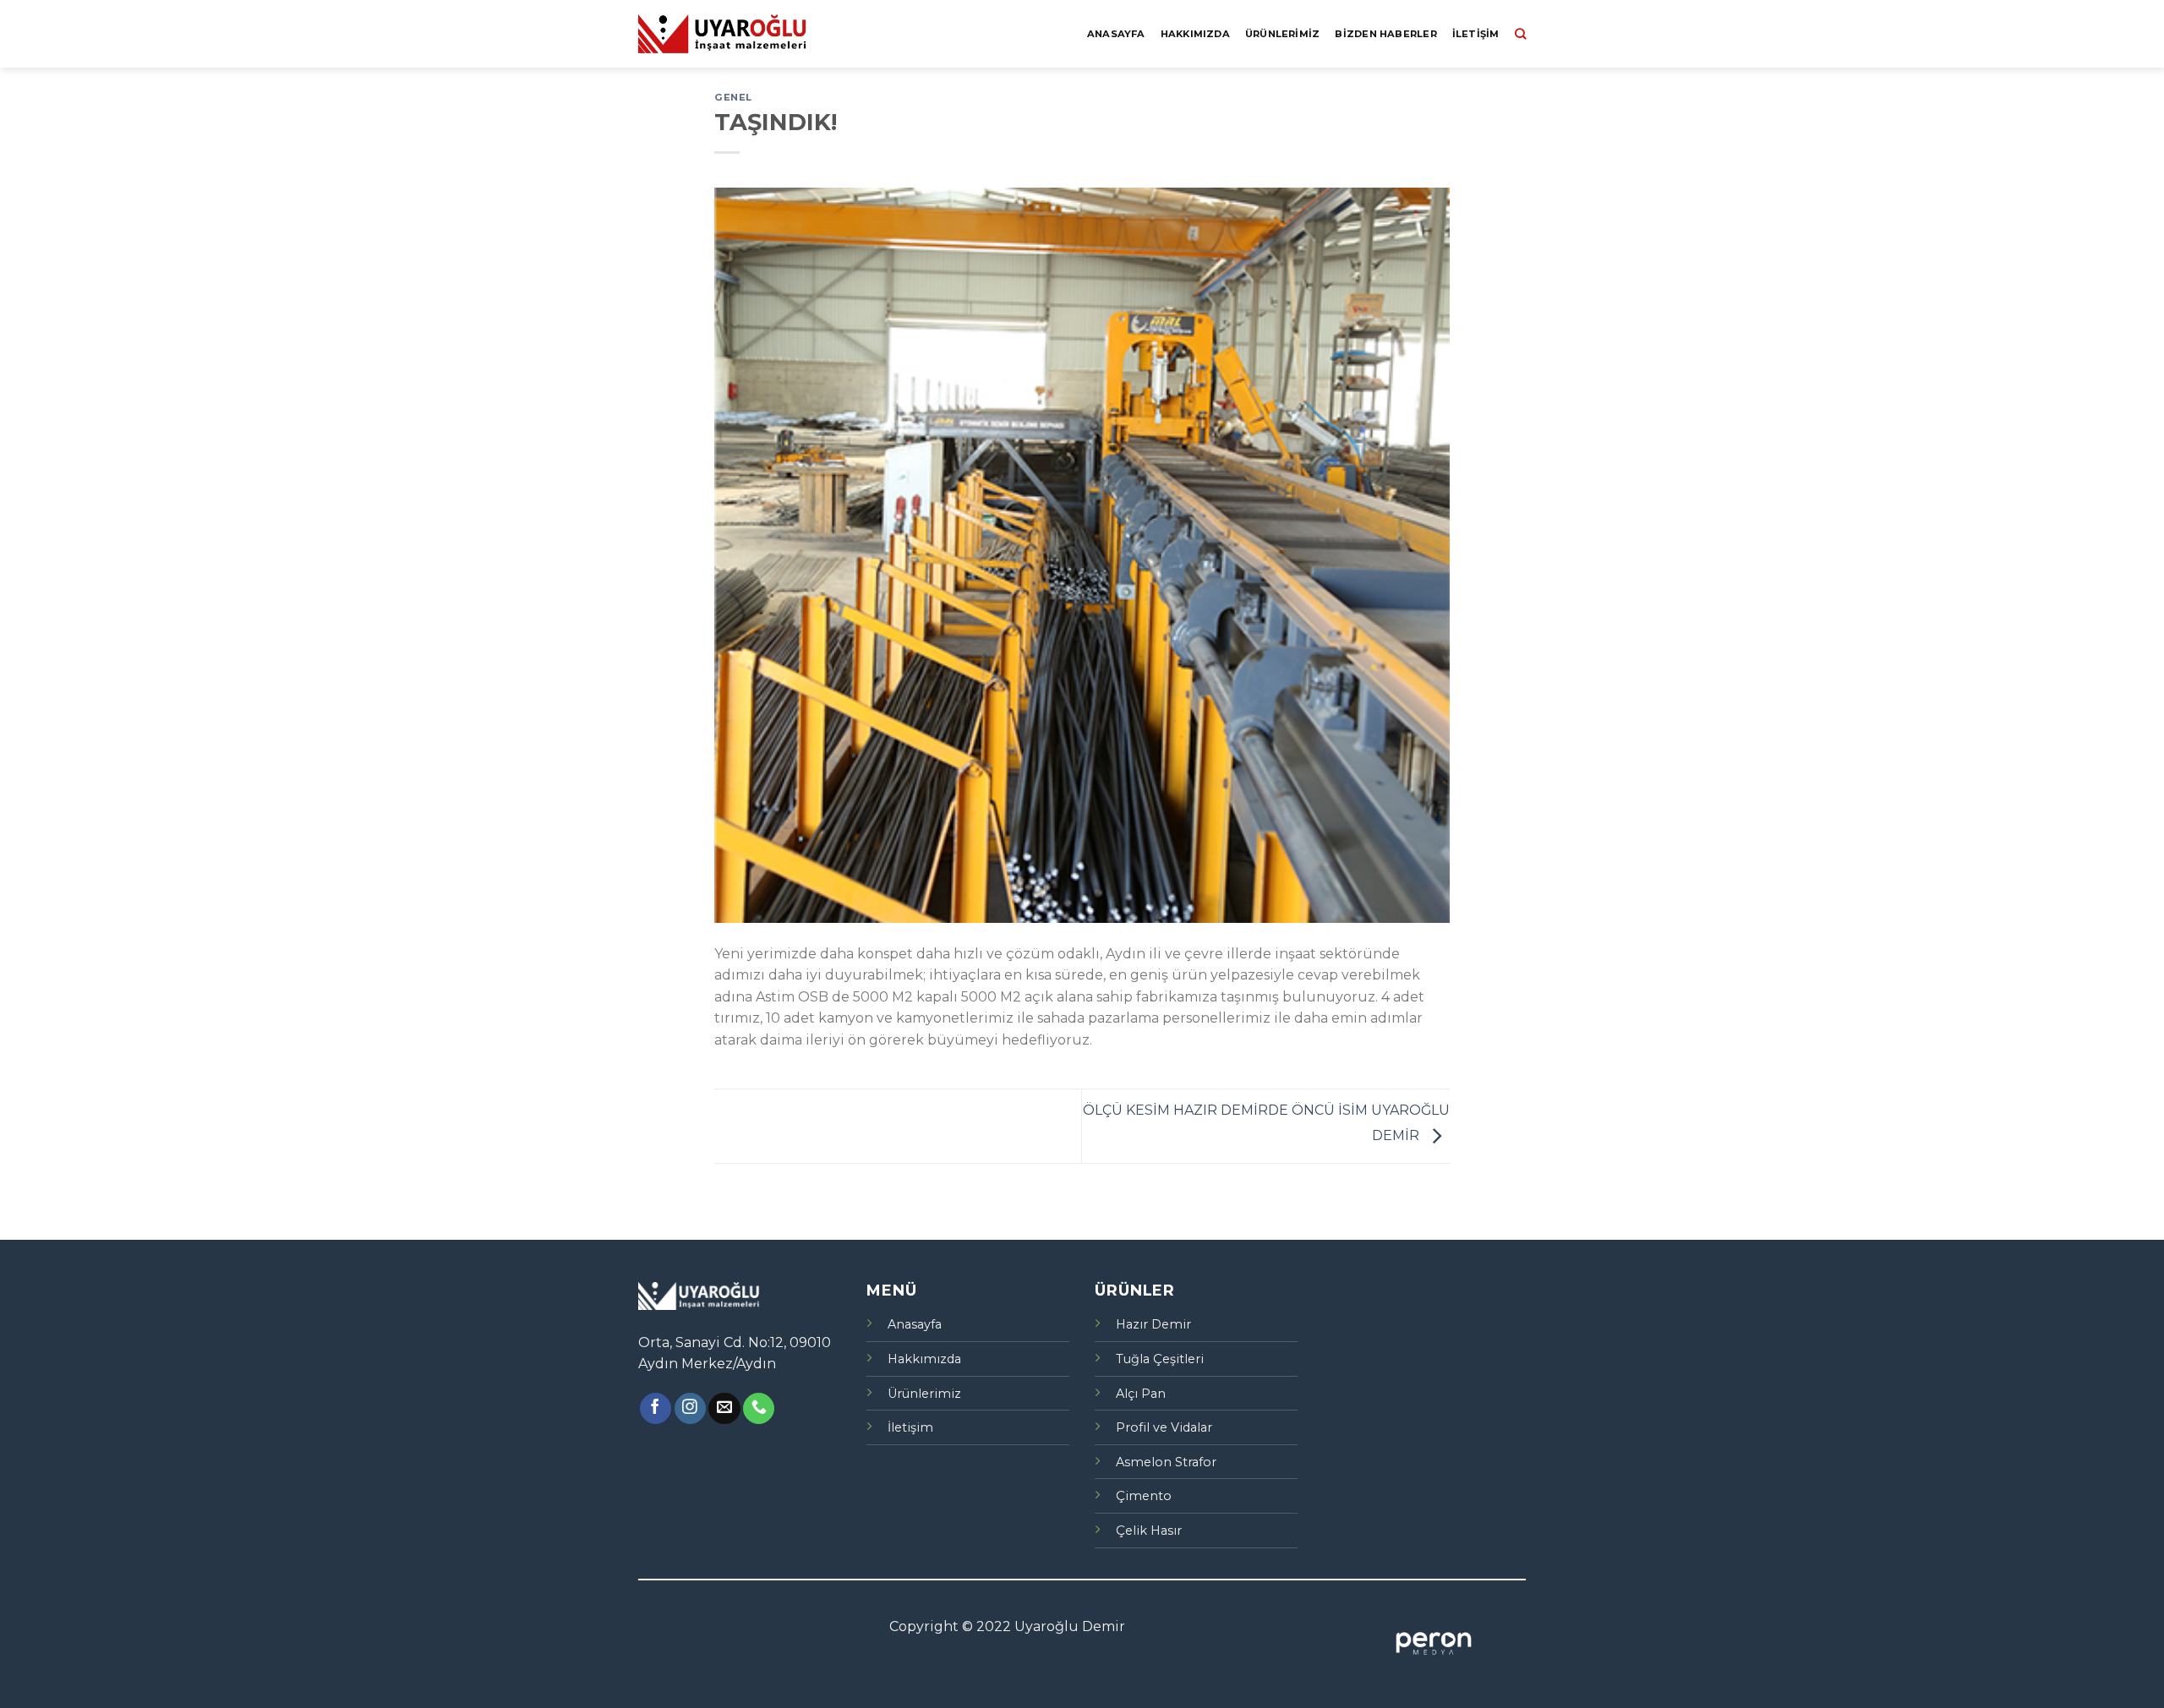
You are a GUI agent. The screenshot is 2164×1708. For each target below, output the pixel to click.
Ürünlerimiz (1282, 34)
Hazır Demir (1153, 1324)
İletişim (1476, 34)
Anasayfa (1116, 34)
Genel (733, 97)
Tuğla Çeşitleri (1160, 1359)
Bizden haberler (1385, 34)
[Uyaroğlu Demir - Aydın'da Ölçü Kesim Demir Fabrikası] (723, 34)
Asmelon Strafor (1166, 1462)
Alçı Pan (1141, 1394)
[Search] (1520, 34)
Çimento (1144, 1496)
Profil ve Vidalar (1164, 1427)
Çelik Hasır (1149, 1531)
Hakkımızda (1195, 34)
